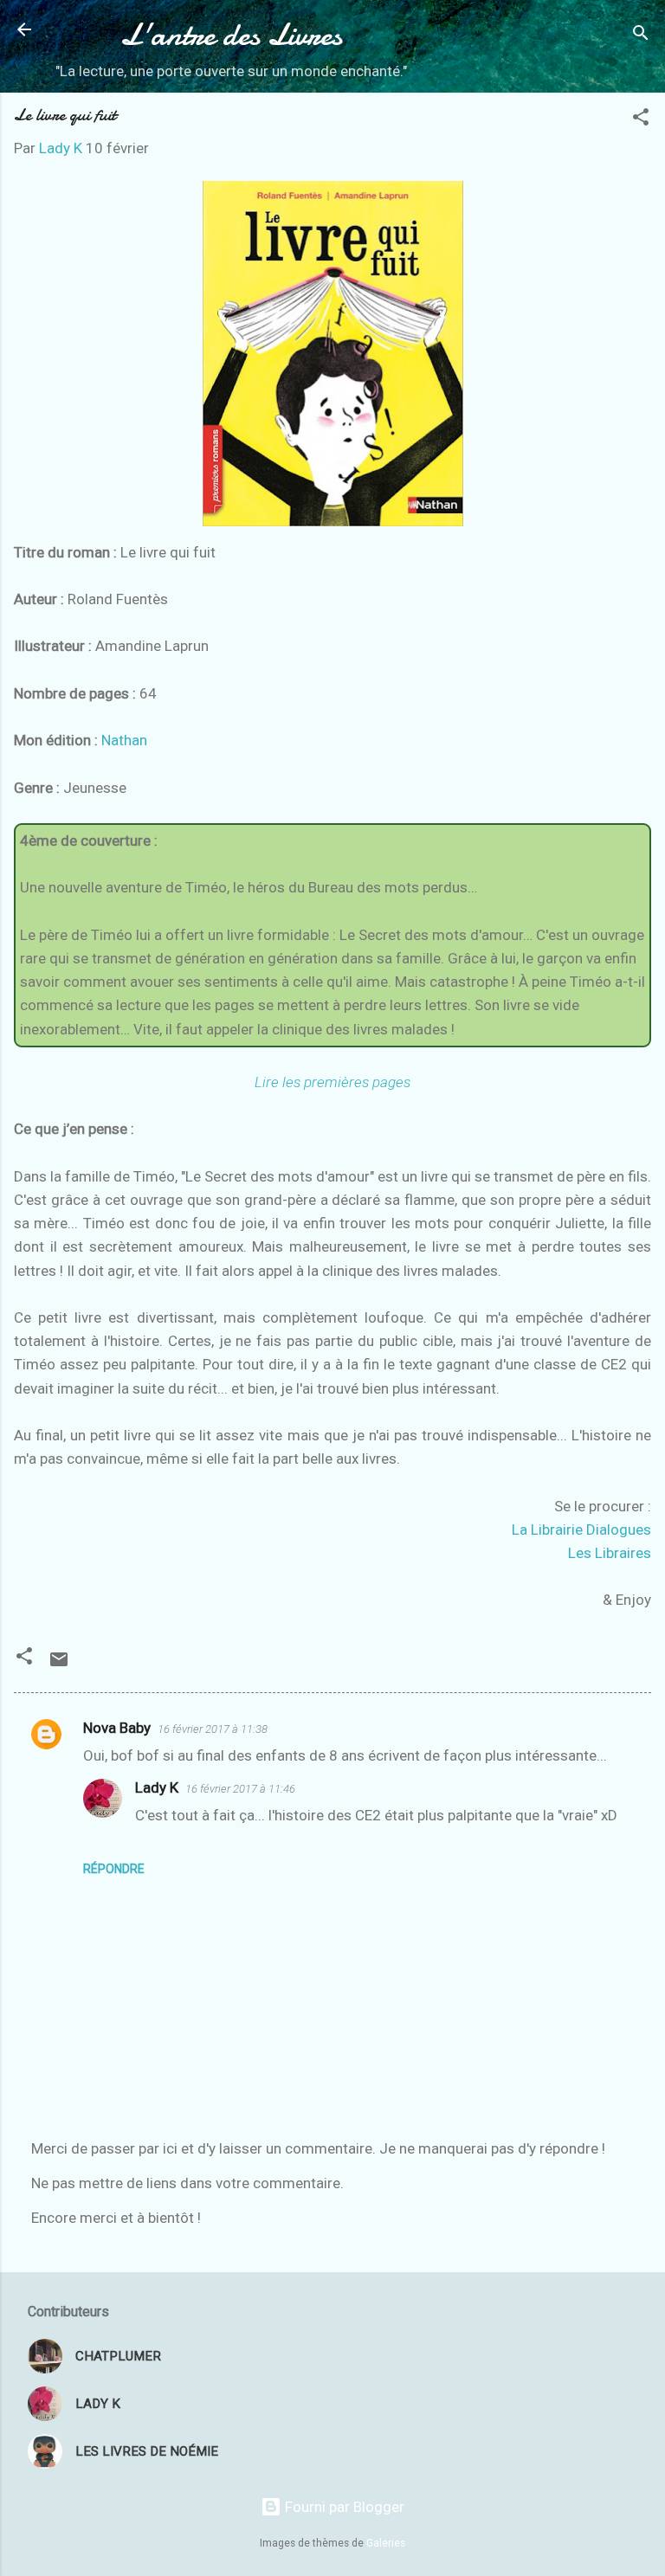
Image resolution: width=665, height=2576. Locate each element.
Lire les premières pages (332, 1082)
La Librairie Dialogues (581, 1529)
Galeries (386, 2543)
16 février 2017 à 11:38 (213, 1729)
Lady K (157, 1787)
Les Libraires (610, 1553)
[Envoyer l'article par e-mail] (59, 1665)
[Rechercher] (641, 35)
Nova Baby (117, 1728)
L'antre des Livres (231, 35)
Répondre (114, 1869)
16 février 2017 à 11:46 (240, 1789)
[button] (641, 119)
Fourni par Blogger (343, 2507)
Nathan (124, 740)
